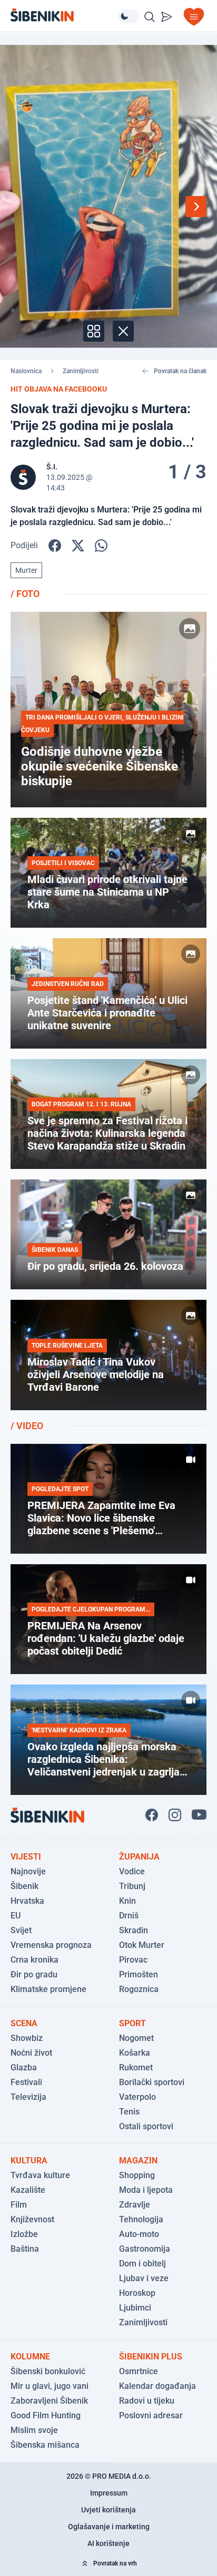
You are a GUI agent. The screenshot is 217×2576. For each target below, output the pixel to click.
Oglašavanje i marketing (109, 2527)
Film (19, 2205)
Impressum (109, 2493)
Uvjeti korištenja (108, 2510)
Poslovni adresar (151, 2415)
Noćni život (31, 2053)
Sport (132, 2023)
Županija (139, 1857)
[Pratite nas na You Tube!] (199, 1815)
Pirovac (133, 1960)
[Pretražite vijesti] (150, 17)
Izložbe (24, 2234)
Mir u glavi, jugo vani (50, 2386)
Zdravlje (135, 2205)
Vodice (132, 1871)
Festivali (26, 2082)
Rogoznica (139, 1989)
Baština (25, 2249)
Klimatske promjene (48, 1989)
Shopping (137, 2175)
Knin (127, 1901)
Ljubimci (135, 2308)
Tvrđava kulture (40, 2175)
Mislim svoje (34, 2430)
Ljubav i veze (144, 2278)
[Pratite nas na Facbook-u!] (152, 1815)
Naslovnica (26, 371)
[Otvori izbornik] (194, 17)
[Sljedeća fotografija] (196, 207)
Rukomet (136, 2067)
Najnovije (28, 1871)
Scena (24, 2023)
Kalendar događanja (157, 2386)
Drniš (129, 1916)
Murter (26, 570)
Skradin (134, 1930)
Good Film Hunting (46, 2415)
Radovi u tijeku (147, 2401)
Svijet (21, 1930)
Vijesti (26, 1857)
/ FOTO (25, 594)
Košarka (135, 2053)
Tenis (129, 2112)
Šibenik (24, 1886)
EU (16, 1916)
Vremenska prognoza (51, 1945)
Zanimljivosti (81, 371)
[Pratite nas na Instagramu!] (175, 1815)
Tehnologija (141, 2219)
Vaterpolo (137, 2097)
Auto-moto (139, 2234)
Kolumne (30, 2357)
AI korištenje (108, 2543)
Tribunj (132, 1886)
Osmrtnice (139, 2371)
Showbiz (27, 2038)
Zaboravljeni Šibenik (49, 2401)
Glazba (24, 2067)
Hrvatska (27, 1901)
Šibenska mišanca (45, 2445)
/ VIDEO (27, 1426)
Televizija (28, 2097)
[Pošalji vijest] (166, 17)
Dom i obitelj (142, 2264)
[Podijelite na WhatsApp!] (101, 546)
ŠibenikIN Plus (151, 2357)
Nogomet (136, 2038)
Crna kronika (34, 1960)
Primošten (139, 1974)
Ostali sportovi (146, 2126)
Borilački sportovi (152, 2082)
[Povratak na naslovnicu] (64, 15)
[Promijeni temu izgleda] (129, 16)
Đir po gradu (34, 1974)
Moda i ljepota (146, 2190)
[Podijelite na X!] (78, 546)
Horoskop (137, 2293)
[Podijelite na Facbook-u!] (55, 546)
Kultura (29, 2161)
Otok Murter (142, 1945)
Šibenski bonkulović (48, 2371)
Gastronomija (145, 2249)
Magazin (138, 2161)
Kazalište (28, 2190)
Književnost (32, 2219)
